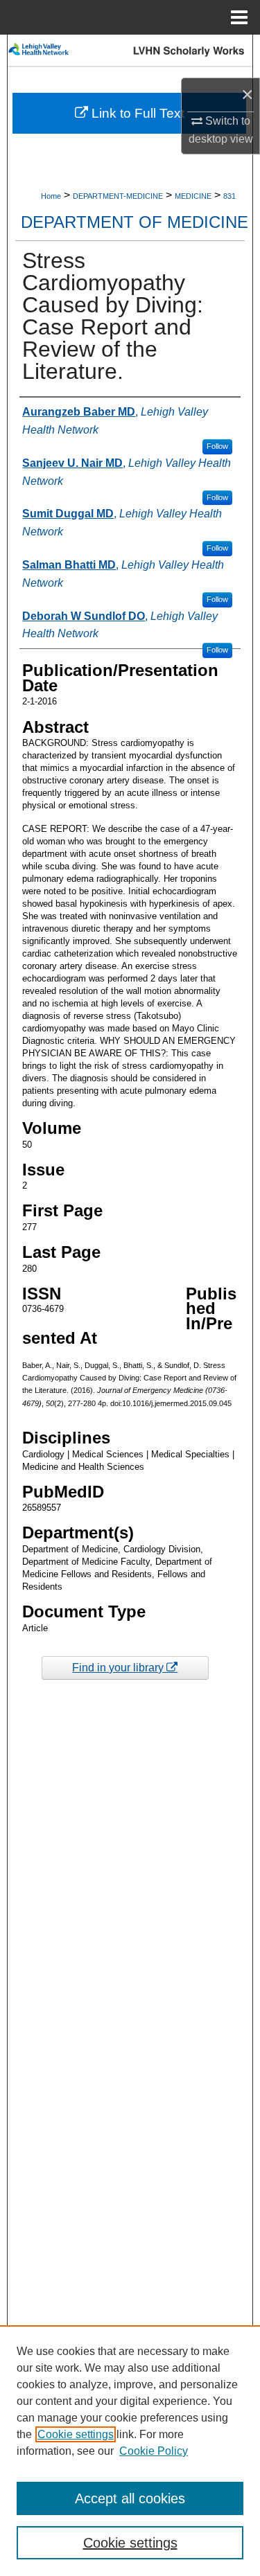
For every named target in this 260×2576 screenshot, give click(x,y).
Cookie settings (76, 2434)
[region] (130, 2451)
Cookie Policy (154, 2451)
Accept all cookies (130, 2498)
